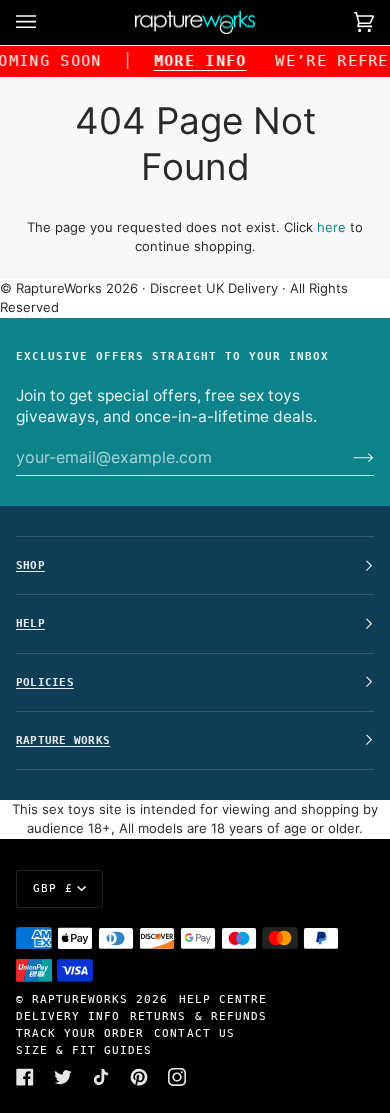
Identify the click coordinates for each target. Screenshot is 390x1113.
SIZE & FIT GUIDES (84, 1050)
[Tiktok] (101, 1077)
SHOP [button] (30, 565)
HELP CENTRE (223, 999)
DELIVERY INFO (68, 1016)
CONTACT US (194, 1033)
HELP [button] (30, 623)
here (331, 227)
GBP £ (53, 888)
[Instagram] (177, 1077)
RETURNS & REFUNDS (198, 1016)
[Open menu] (46, 22)
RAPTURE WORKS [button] (63, 740)
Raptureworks (80, 999)
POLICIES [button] (45, 682)
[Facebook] (25, 1077)
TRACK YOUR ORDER (80, 1033)
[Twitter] (63, 1077)
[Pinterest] (139, 1077)
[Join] (347, 457)
